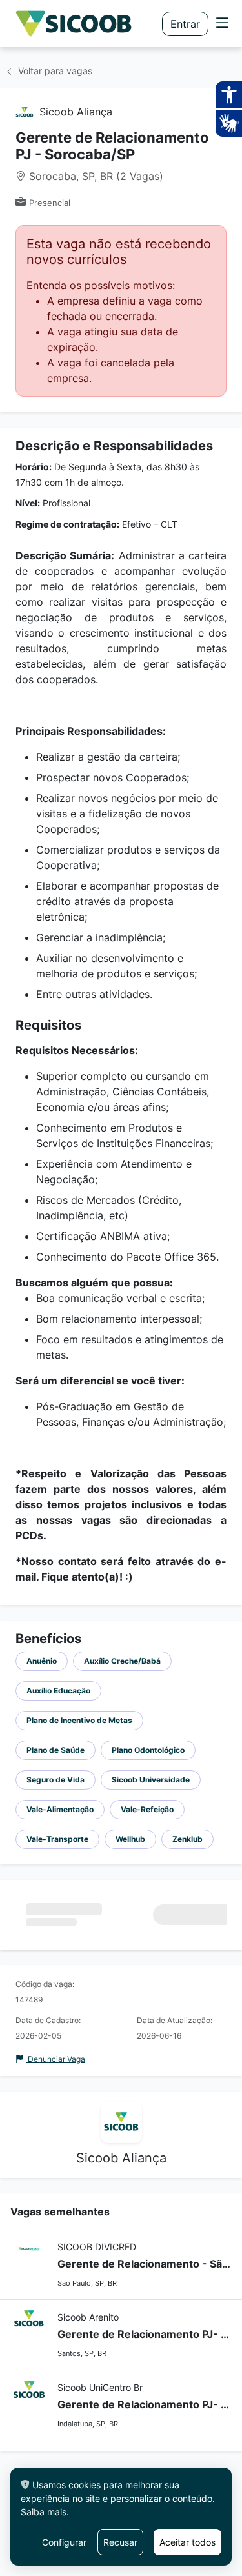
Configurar (64, 2542)
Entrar (185, 24)
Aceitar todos (187, 2542)
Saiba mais (44, 2512)
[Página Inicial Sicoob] (74, 24)
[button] (223, 24)
